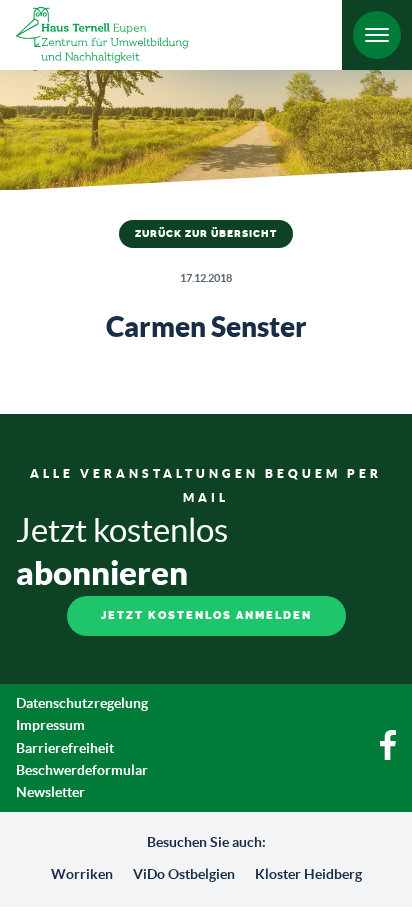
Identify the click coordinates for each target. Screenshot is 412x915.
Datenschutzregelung (82, 703)
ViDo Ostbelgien (184, 874)
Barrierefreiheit (65, 748)
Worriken (82, 874)
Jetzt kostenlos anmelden (206, 615)
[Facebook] (388, 755)
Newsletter (50, 792)
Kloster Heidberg (308, 874)
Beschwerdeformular (82, 770)
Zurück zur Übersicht (206, 234)
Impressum (50, 725)
